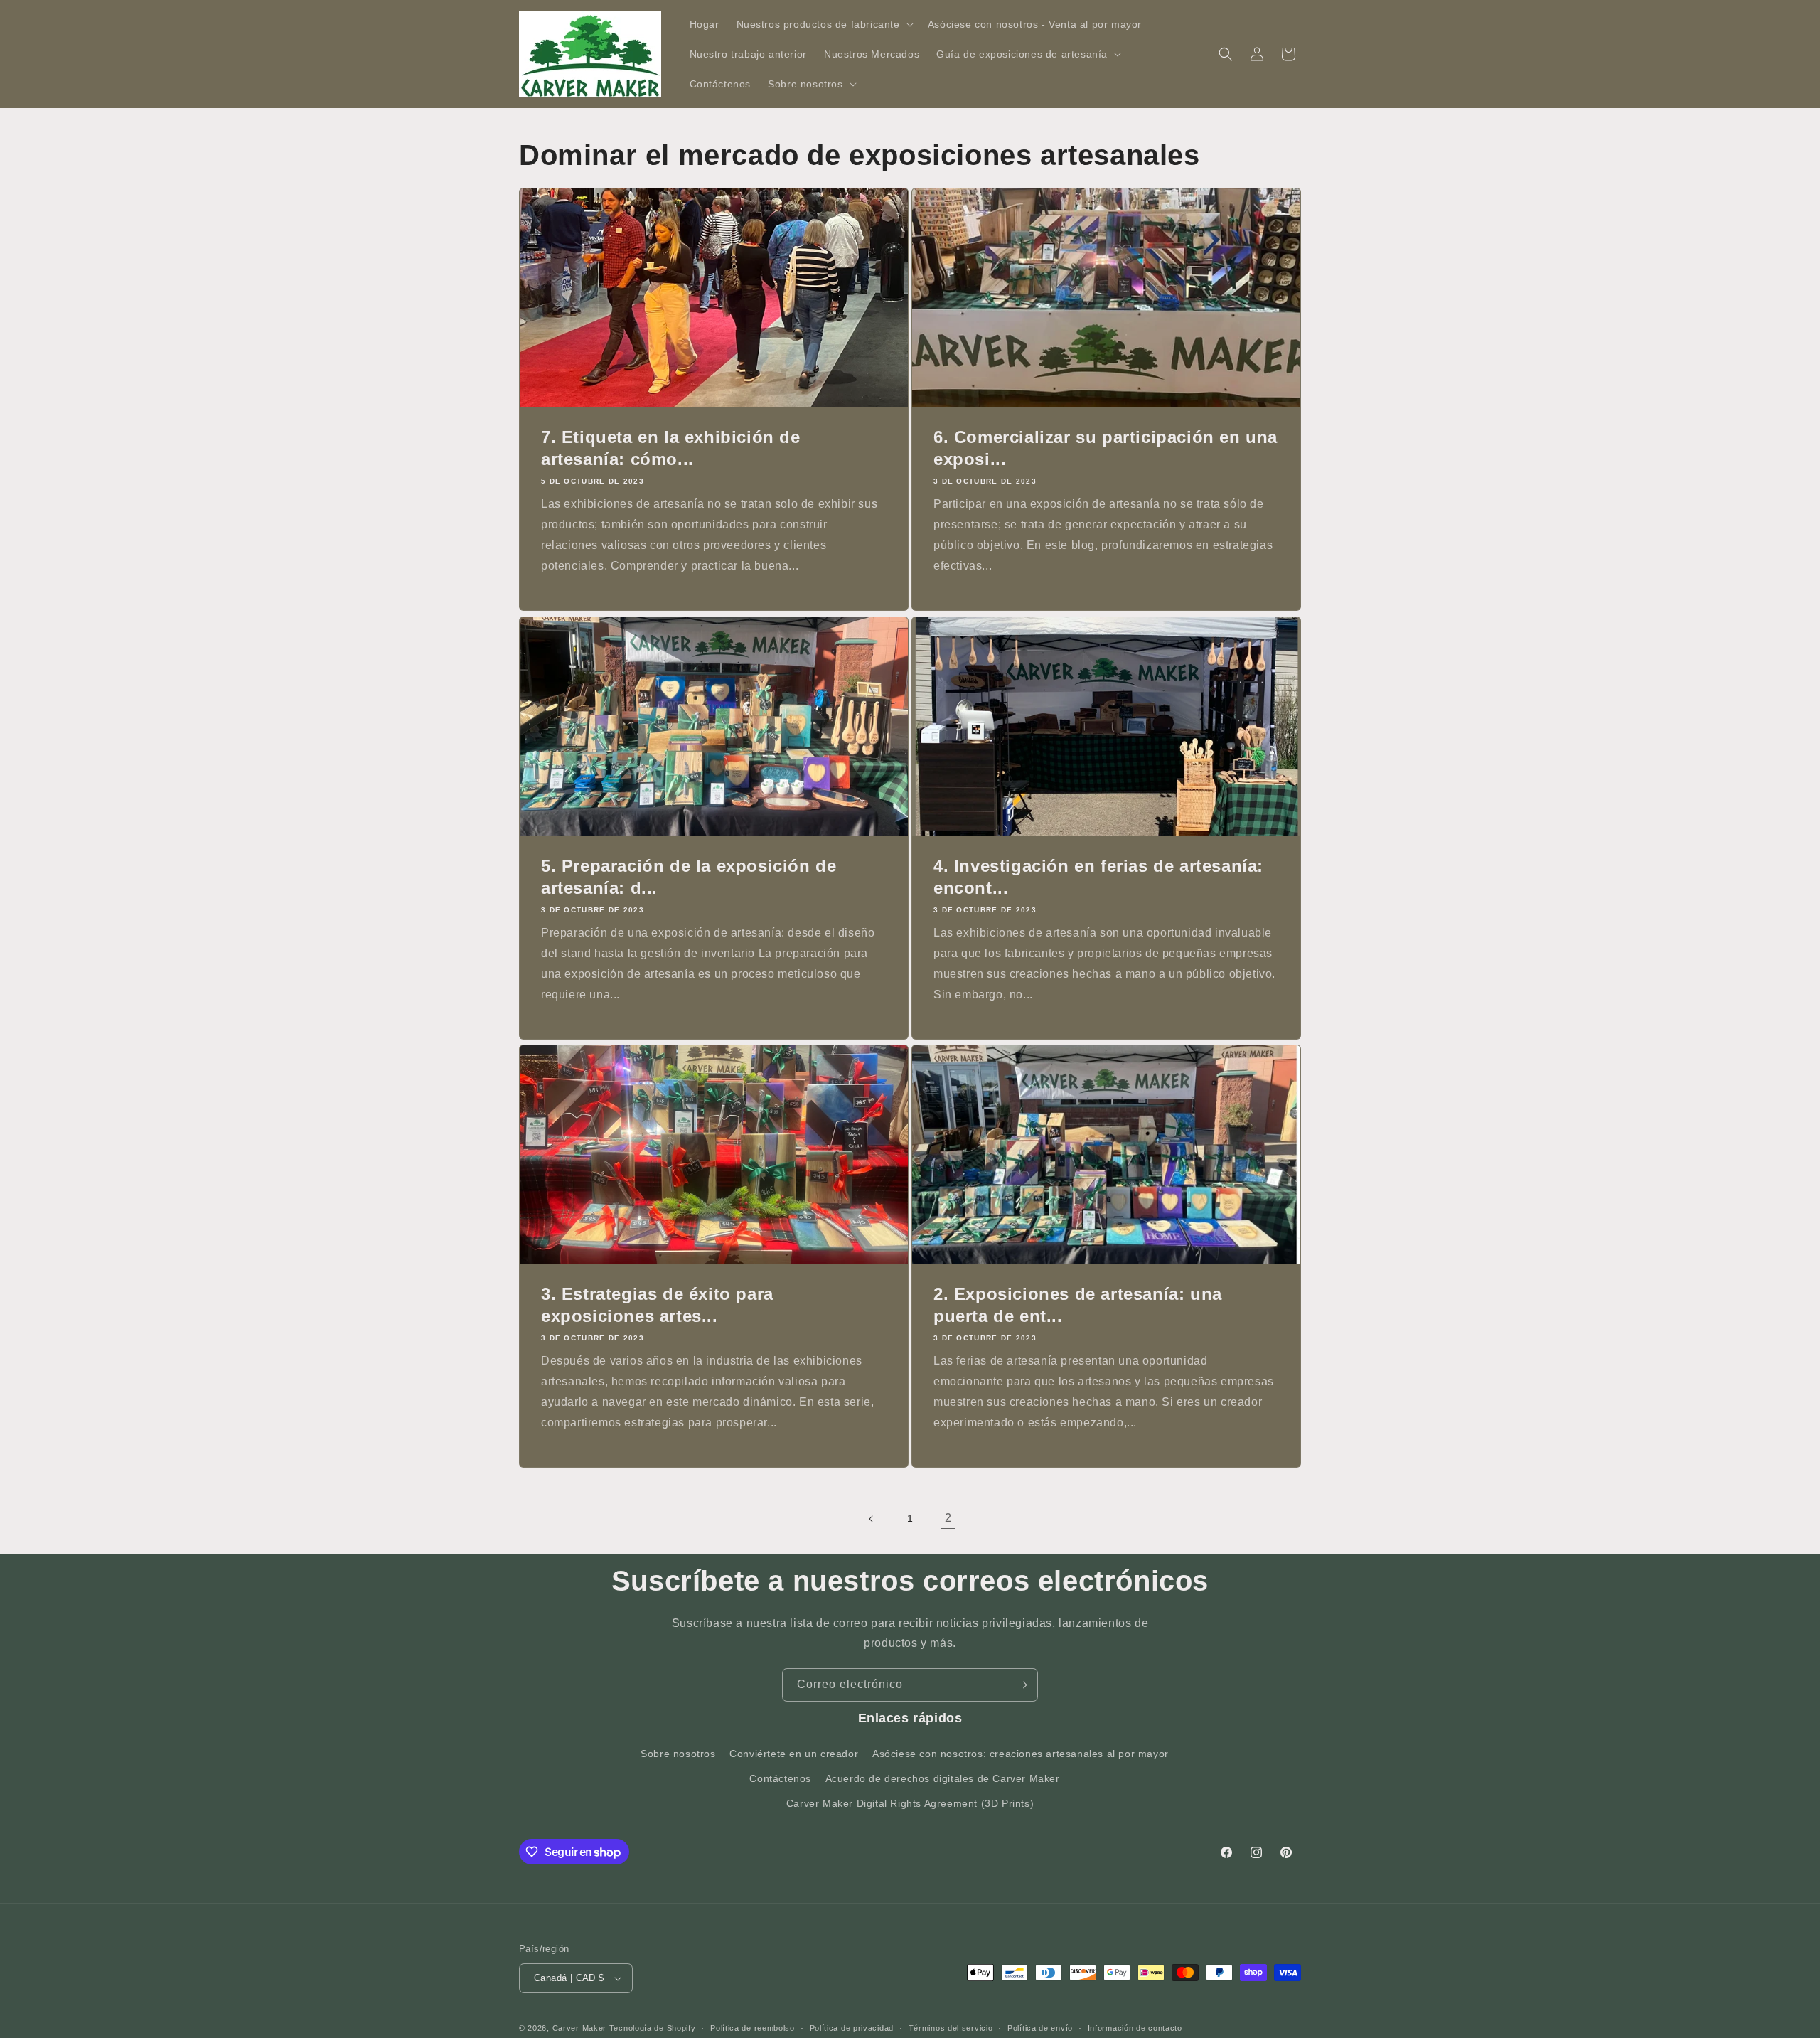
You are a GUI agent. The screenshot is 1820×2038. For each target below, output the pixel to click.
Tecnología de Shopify (653, 2028)
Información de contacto (1135, 2027)
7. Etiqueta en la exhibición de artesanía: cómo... (671, 448)
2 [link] (948, 1518)
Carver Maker (579, 2028)
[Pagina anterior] (872, 1519)
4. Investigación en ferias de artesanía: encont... (1098, 877)
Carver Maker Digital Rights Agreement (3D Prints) (910, 1803)
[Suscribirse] (1022, 1685)
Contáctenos (780, 1778)
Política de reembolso (753, 2027)
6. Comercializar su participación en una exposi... (1106, 448)
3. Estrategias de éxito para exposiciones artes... (657, 1305)
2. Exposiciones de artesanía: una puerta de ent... (1078, 1305)
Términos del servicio (951, 2027)
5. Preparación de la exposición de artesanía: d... (689, 877)
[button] (824, 24)
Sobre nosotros (678, 1754)
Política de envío (1040, 2027)
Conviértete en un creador (794, 1754)
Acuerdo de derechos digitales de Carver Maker (943, 1778)
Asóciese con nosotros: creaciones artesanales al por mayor (1021, 1754)
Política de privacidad (852, 2027)
